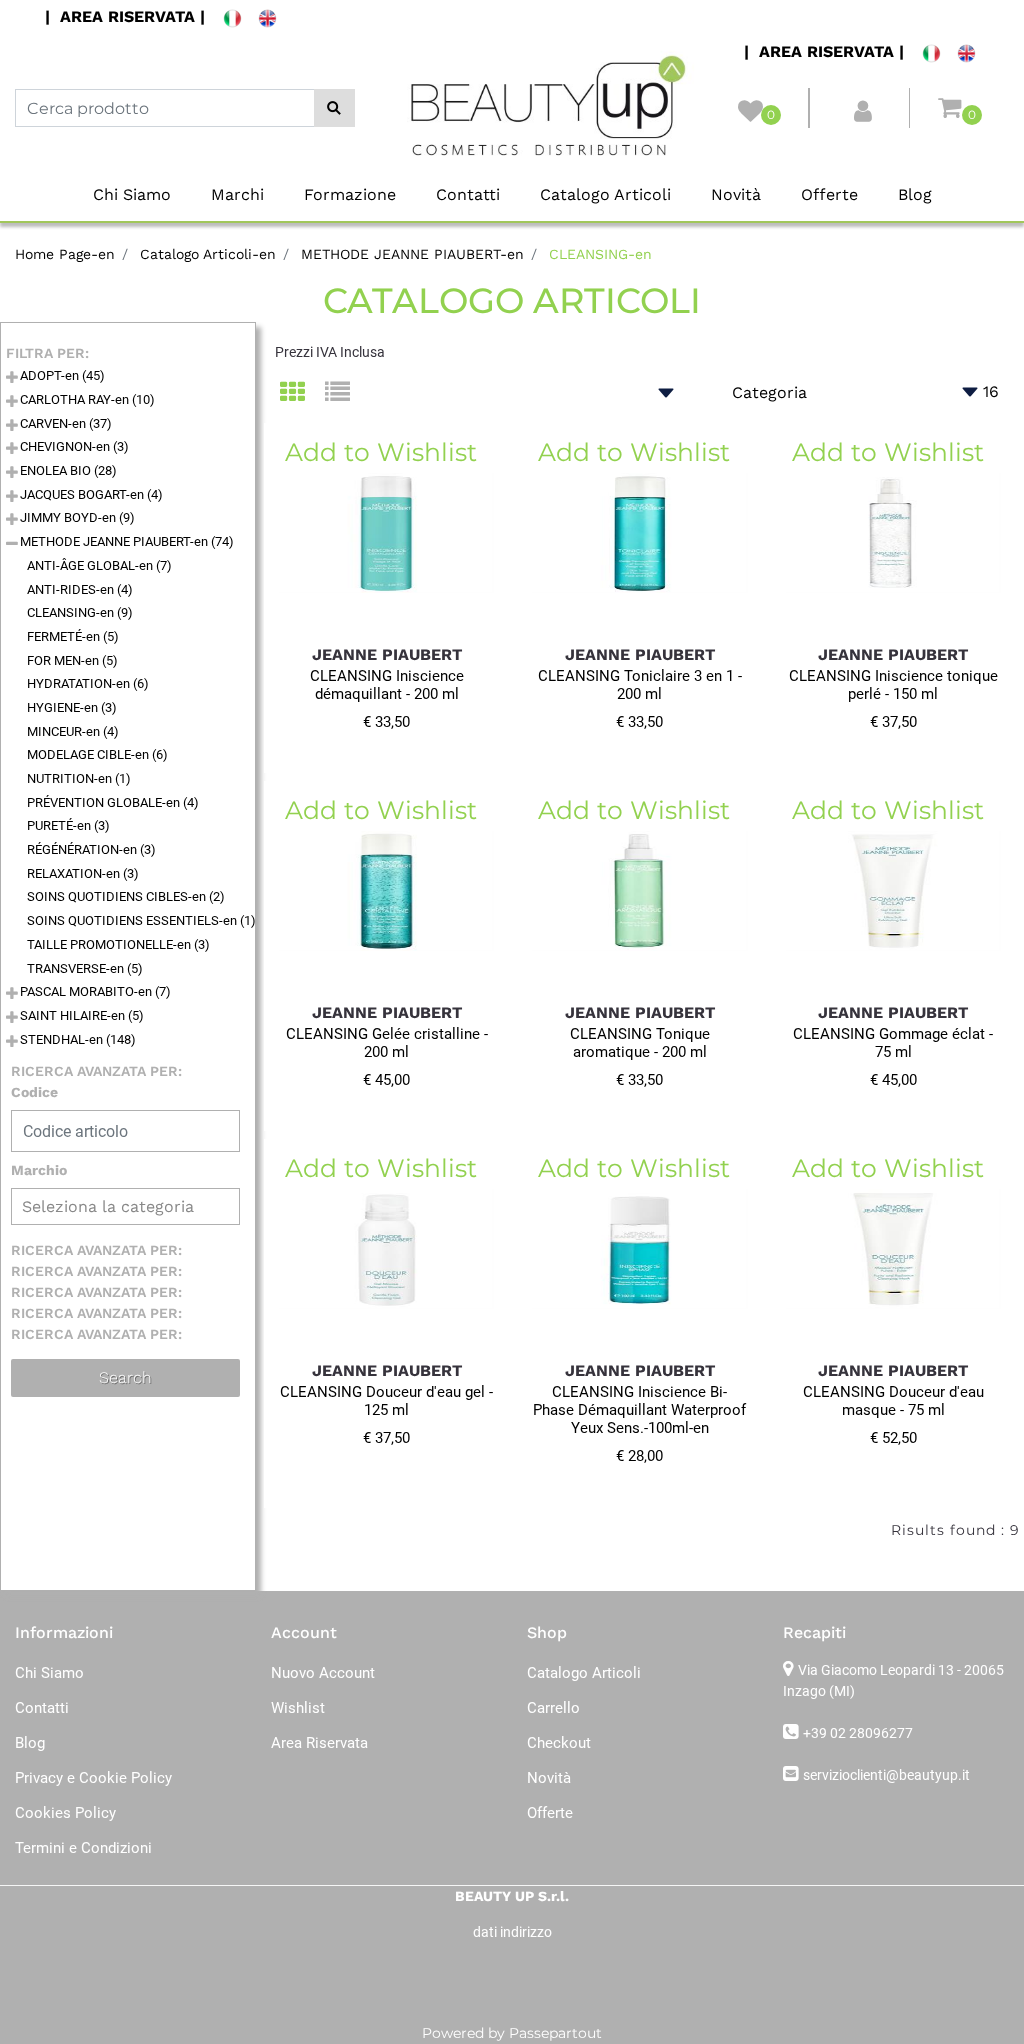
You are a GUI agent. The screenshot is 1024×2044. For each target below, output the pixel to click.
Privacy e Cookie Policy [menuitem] (93, 1778)
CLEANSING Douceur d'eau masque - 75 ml (893, 1401)
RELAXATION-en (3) (83, 873)
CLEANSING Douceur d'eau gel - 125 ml (386, 1401)
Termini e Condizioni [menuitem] (83, 1848)
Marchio (39, 1170)
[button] (334, 108)
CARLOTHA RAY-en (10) (87, 399)
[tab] (302, 393)
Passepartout (555, 2033)
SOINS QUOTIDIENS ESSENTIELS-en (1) (141, 920)
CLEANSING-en (600, 254)
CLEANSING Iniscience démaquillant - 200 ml (387, 685)
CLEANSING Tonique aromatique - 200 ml (640, 1043)
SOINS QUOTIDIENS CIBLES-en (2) (126, 896)
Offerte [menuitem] (829, 194)
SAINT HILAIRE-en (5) (82, 1015)
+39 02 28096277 (858, 1733)
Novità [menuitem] (736, 194)
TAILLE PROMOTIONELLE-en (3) (118, 944)
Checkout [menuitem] (559, 1743)
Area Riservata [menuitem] (319, 1743)
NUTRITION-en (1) (79, 778)
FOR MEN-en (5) (72, 660)
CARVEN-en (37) (66, 423)
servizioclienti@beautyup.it (886, 1775)
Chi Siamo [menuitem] (132, 194)
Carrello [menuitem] (553, 1708)
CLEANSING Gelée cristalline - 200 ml (387, 1043)
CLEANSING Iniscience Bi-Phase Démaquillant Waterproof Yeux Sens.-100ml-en (639, 1410)
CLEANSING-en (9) (80, 612)
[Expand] (12, 378)
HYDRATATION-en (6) (88, 683)
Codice (34, 1092)
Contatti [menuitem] (468, 194)
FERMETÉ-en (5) (73, 636)
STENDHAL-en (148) (78, 1039)
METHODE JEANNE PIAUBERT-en (412, 254)
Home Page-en (65, 254)
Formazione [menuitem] (350, 194)
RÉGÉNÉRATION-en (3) (91, 849)
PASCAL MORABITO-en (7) (95, 991)
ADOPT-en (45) (62, 375)
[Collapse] (12, 544)
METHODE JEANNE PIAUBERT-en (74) (127, 541)
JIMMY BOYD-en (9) (77, 517)
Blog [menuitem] (915, 194)
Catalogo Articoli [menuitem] (605, 194)
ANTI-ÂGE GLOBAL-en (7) (99, 565)
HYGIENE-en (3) (72, 707)
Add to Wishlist (381, 452)
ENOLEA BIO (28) (68, 470)
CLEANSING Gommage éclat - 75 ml (893, 1043)
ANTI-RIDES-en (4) (80, 589)
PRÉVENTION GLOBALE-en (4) (113, 802)
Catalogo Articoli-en (208, 254)
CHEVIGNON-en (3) (74, 446)
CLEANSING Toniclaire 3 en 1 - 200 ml (640, 685)
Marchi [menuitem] (237, 194)
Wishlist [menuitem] (298, 1708)
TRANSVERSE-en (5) (85, 968)
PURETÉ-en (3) (68, 825)
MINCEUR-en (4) (73, 731)
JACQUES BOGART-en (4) (91, 494)
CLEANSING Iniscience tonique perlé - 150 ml (893, 685)
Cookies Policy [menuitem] (65, 1813)
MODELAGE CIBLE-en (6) (97, 754)
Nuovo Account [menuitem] (323, 1673)
